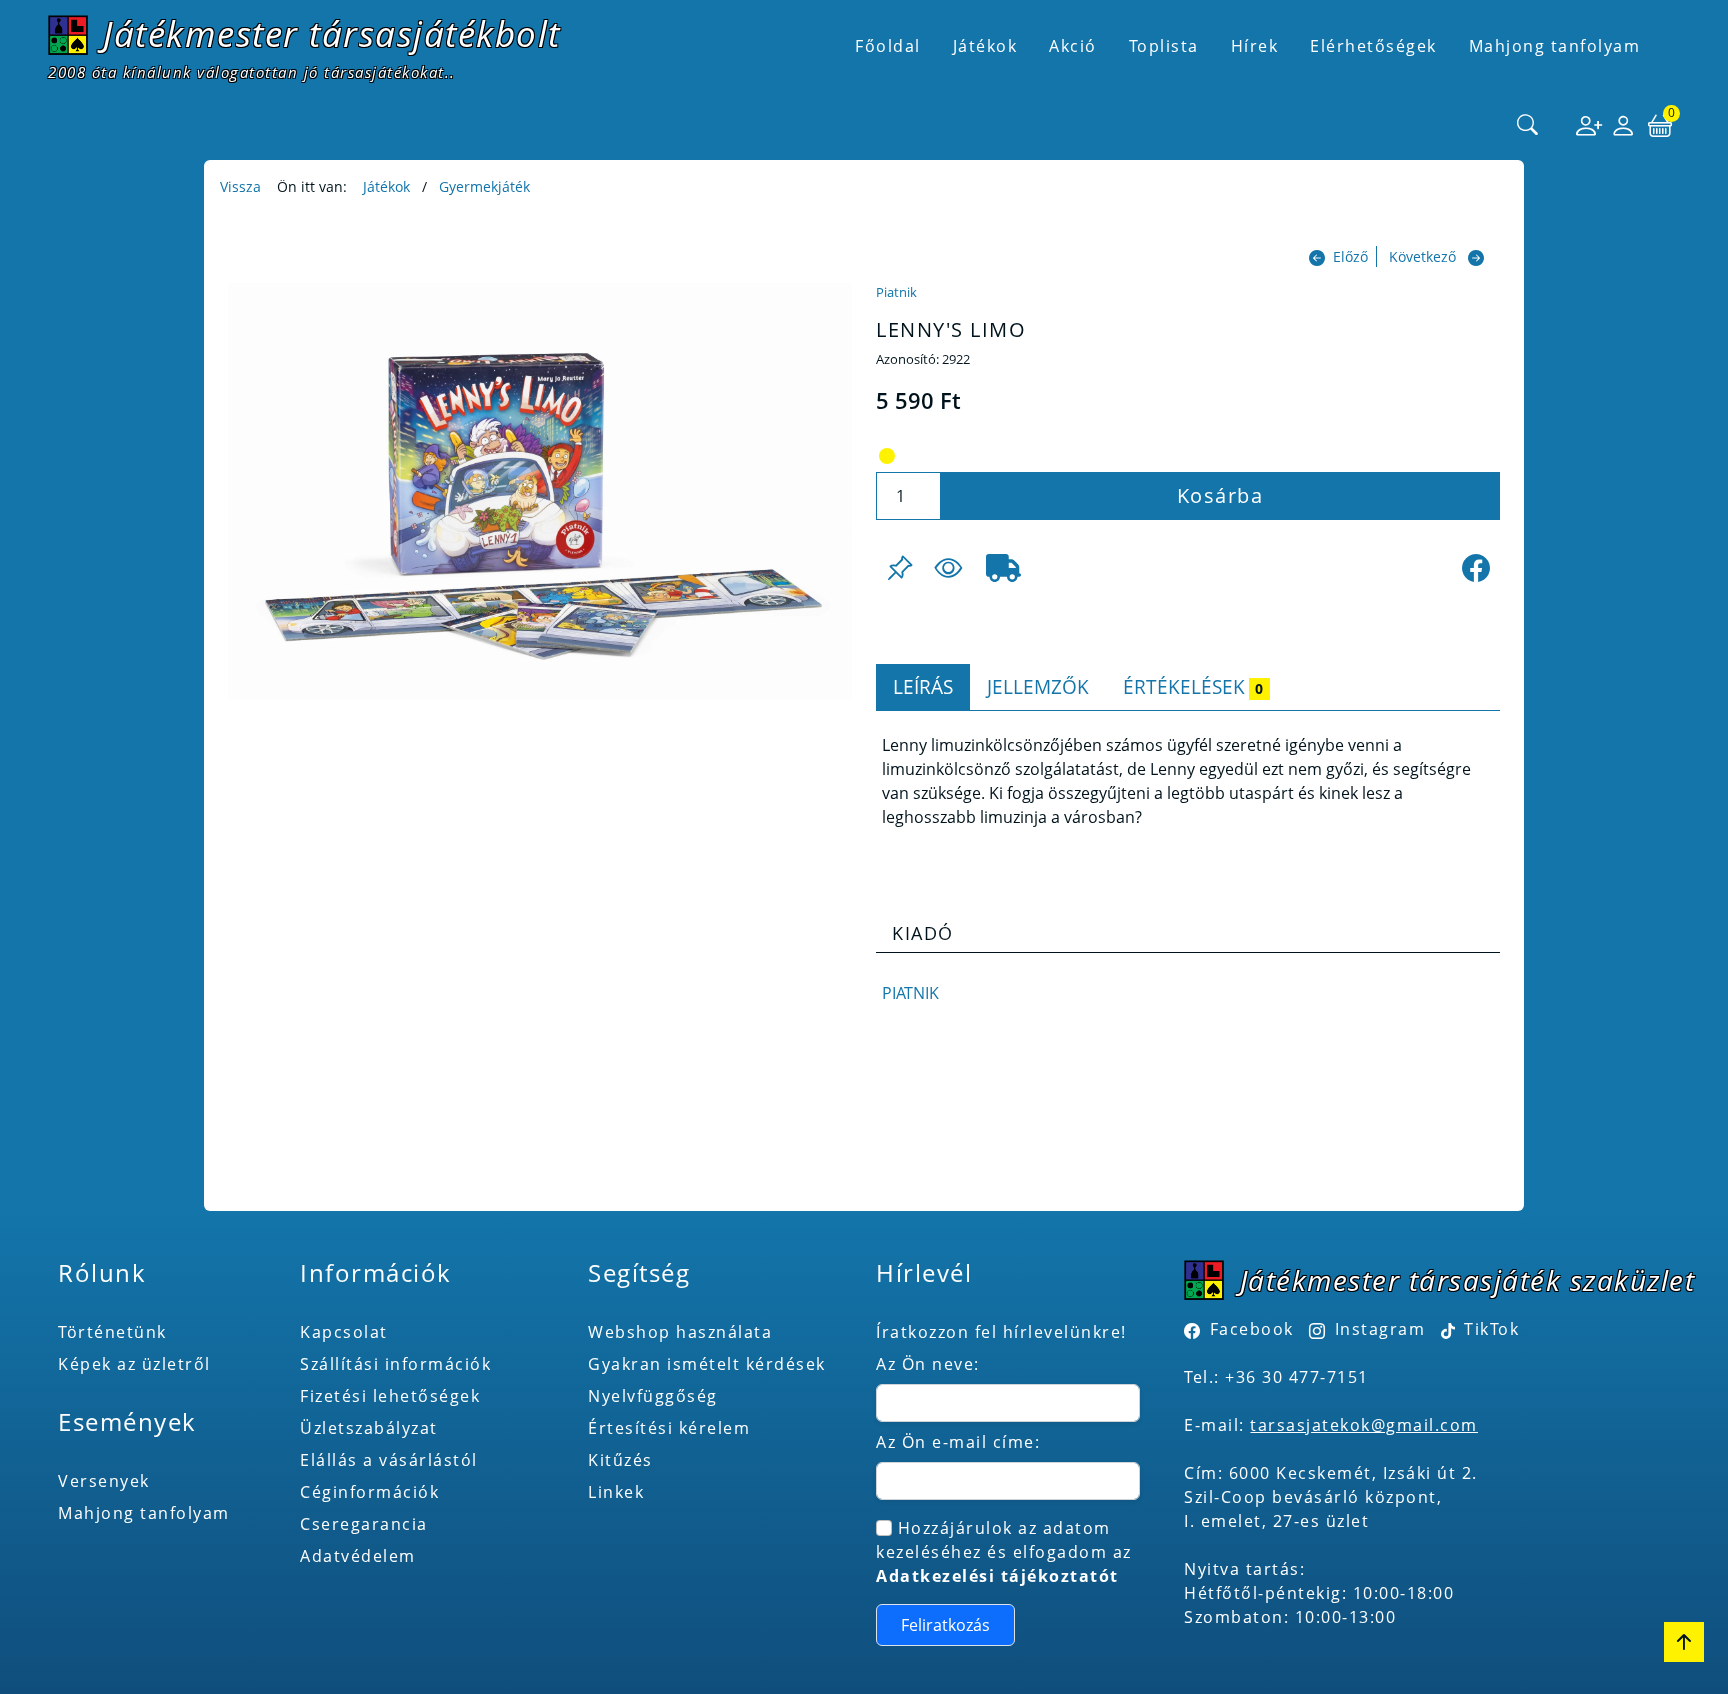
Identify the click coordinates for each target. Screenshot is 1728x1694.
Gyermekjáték (484, 186)
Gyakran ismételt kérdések (707, 1364)
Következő (1422, 256)
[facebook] (1476, 568)
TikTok (1489, 1329)
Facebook (1252, 1329)
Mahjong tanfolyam (144, 1513)
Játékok (386, 186)
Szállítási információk (395, 1364)
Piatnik (896, 292)
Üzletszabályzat (369, 1428)
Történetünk (112, 1332)
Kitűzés (620, 1460)
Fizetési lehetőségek (390, 1396)
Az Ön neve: (928, 1364)
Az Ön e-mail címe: (958, 1442)
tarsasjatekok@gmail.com (1364, 1425)
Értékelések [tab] (1193, 686)
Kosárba (1220, 495)
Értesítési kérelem (669, 1428)
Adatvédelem (358, 1556)
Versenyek (104, 1481)
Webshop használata (680, 1332)
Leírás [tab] (923, 686)
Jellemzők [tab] (1038, 686)
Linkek (616, 1492)
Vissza (240, 186)
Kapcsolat (344, 1332)
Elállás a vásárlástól (389, 1460)
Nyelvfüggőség (653, 1396)
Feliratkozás (945, 1625)
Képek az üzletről (134, 1364)
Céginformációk (369, 1492)
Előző (1350, 256)
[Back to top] (1684, 1642)
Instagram (1380, 1329)
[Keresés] (1528, 126)
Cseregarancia (364, 1524)
